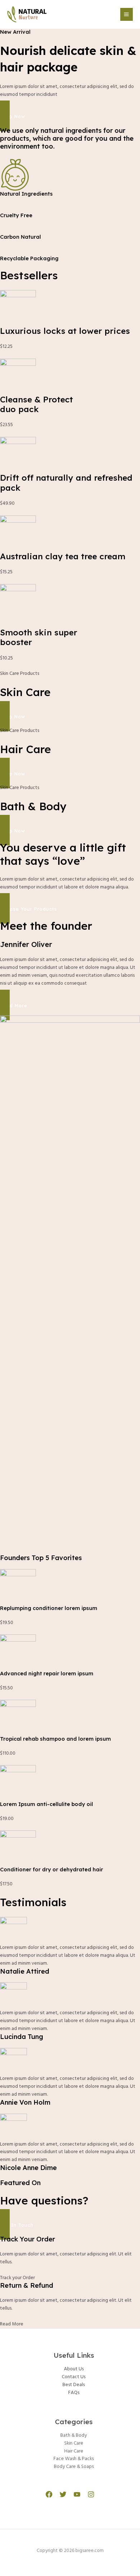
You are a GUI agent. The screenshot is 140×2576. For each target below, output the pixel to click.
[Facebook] (49, 2494)
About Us (74, 2369)
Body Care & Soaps (74, 2467)
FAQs (74, 2393)
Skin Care (74, 2443)
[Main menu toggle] (127, 14)
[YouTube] (77, 2494)
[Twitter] (63, 2494)
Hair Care (74, 2451)
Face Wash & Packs (74, 2459)
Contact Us (74, 2377)
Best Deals (74, 2385)
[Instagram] (91, 2494)
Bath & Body (74, 2435)
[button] (70, 116)
